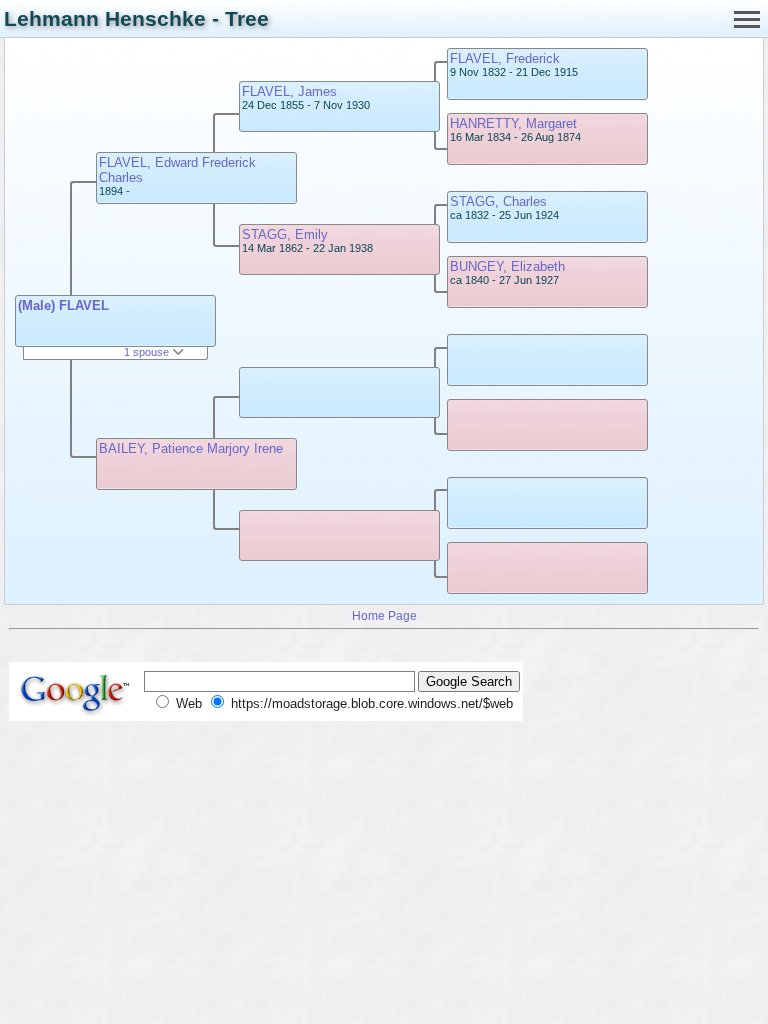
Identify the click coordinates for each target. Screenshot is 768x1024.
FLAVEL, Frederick (505, 58)
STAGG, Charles (498, 201)
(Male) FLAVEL (63, 305)
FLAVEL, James (289, 91)
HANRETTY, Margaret (513, 123)
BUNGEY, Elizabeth (507, 266)
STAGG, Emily (285, 234)
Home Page (384, 615)
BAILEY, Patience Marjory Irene (191, 448)
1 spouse (148, 352)
